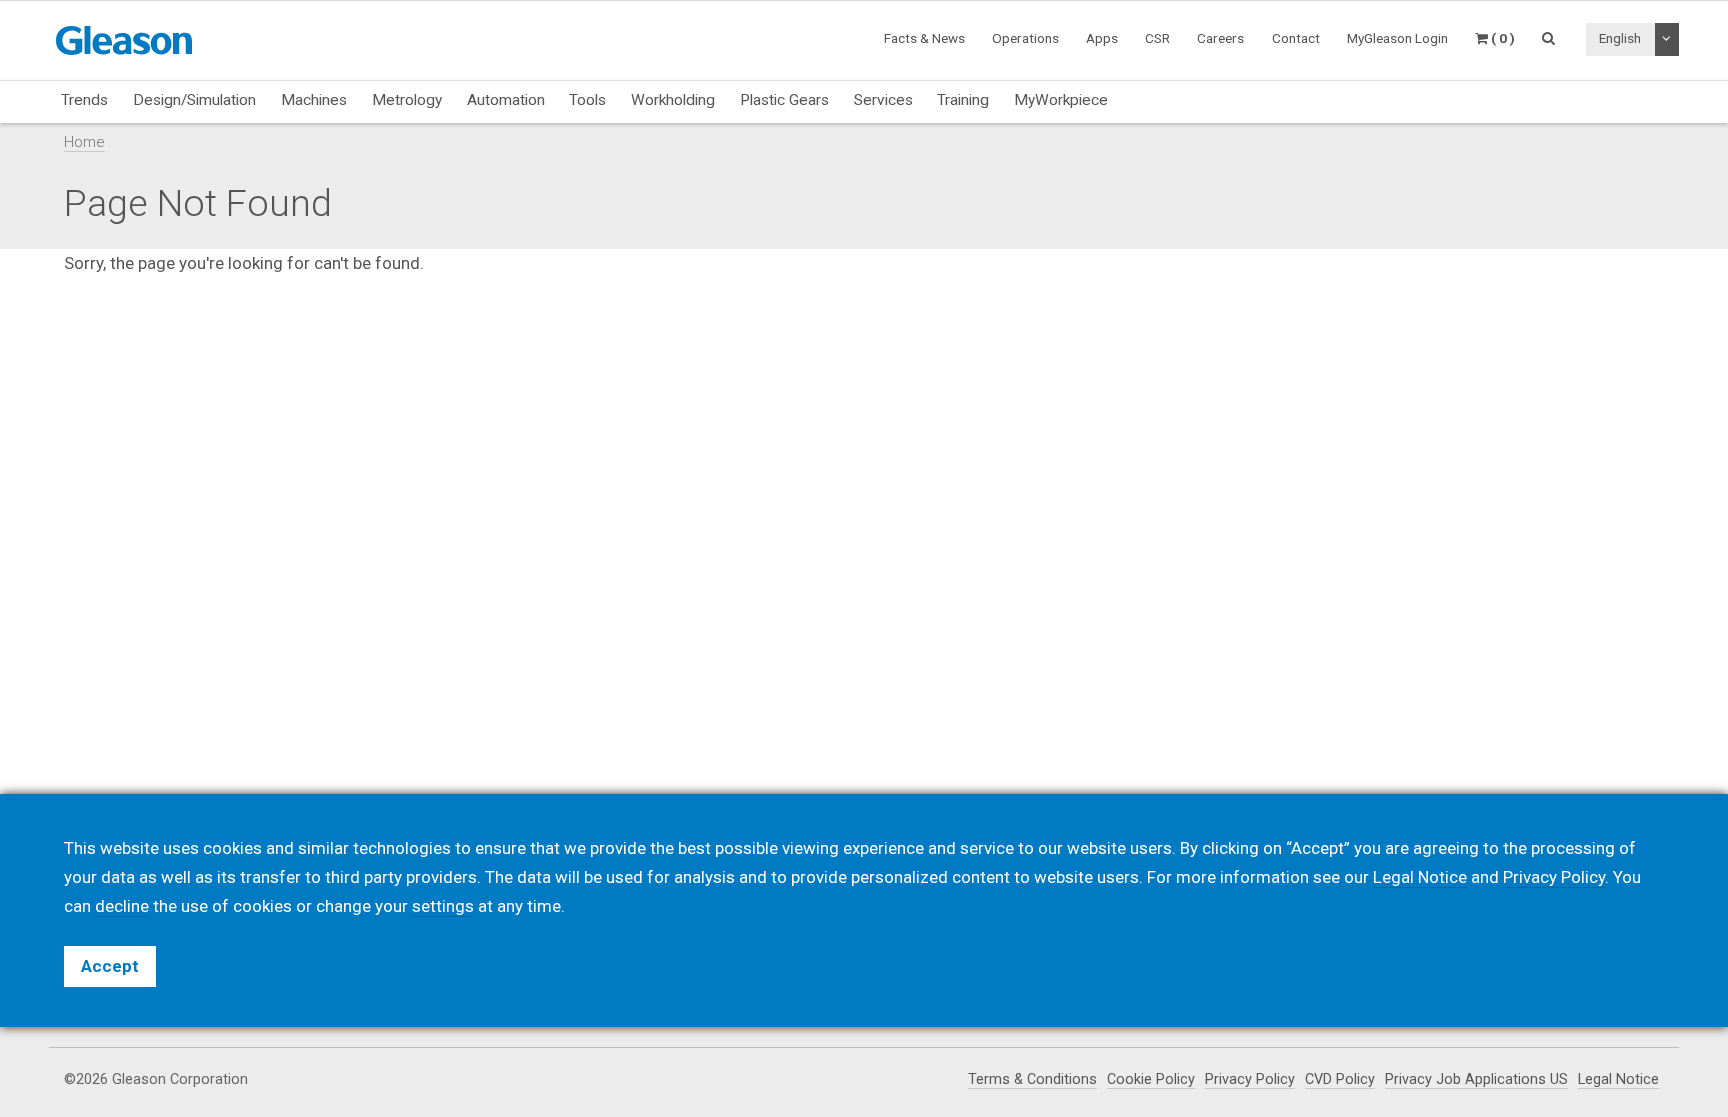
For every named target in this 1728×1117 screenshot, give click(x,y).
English (1620, 38)
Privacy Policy (1250, 1079)
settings (443, 906)
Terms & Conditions (1032, 1079)
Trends (84, 100)
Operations (1025, 38)
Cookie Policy (1151, 1079)
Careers (1220, 38)
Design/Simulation (194, 100)
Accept (110, 966)
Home (84, 142)
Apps (1102, 38)
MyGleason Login (1397, 38)
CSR (1157, 38)
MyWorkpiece (1061, 100)
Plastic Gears (784, 100)
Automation (506, 100)
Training (963, 100)
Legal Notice (1618, 1079)
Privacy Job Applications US (1476, 1079)
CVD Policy (1340, 1079)
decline (122, 906)
